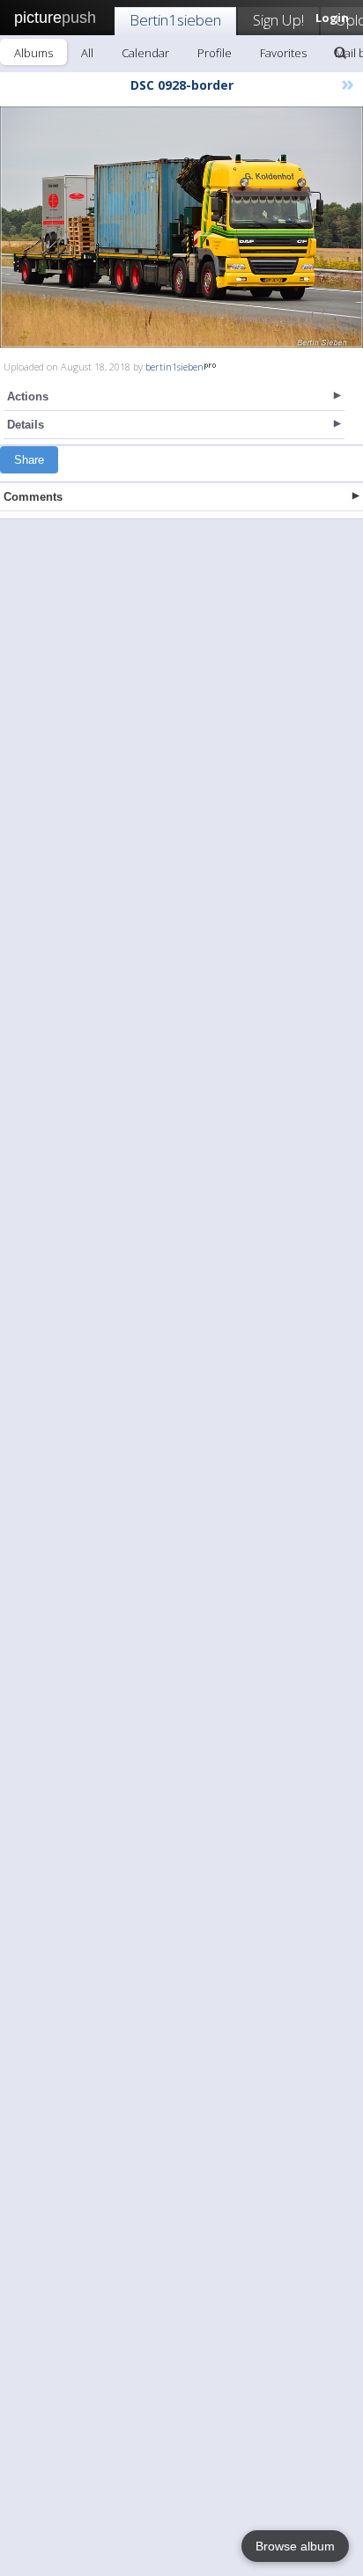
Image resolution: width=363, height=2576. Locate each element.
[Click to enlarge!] (181, 227)
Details (26, 425)
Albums (33, 53)
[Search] (340, 53)
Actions (28, 396)
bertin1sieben (174, 367)
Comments (33, 497)
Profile (215, 53)
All (87, 53)
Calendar (145, 53)
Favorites (283, 53)
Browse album (295, 2546)
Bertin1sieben (175, 20)
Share (29, 460)
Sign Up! (278, 20)
